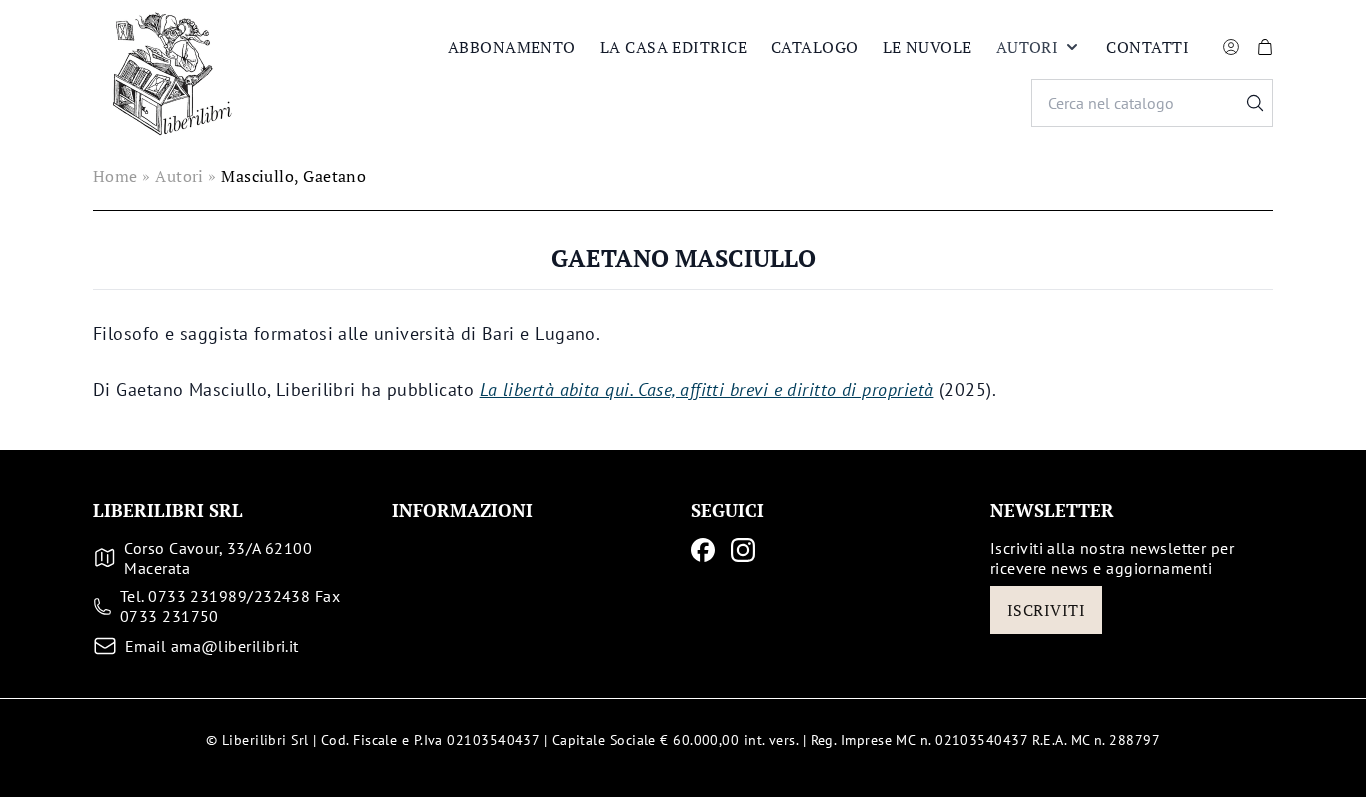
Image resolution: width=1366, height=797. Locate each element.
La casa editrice (673, 47)
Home (115, 176)
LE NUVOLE (927, 47)
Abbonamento (512, 47)
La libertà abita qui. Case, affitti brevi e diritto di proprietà (707, 389)
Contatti (1147, 47)
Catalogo (815, 47)
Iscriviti (1046, 610)
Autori (1027, 47)
